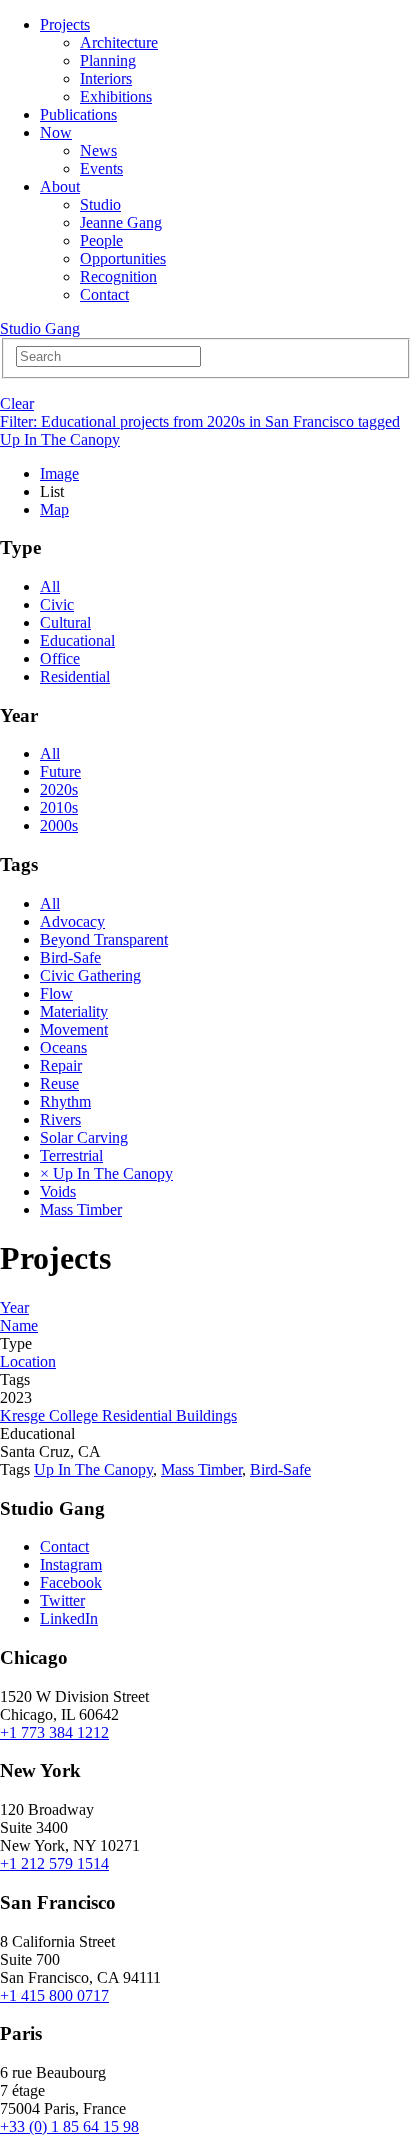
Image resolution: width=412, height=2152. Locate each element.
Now (56, 132)
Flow (56, 993)
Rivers (60, 1119)
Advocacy (72, 921)
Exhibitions (116, 96)
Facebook (71, 1582)
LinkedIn (69, 1618)
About (60, 186)
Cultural (65, 622)
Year (14, 1307)
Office (60, 658)
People (101, 240)
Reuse (59, 1083)
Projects (65, 24)
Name (19, 1325)
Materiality (74, 1011)
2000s (59, 825)
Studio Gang (40, 328)
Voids (58, 1191)
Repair (61, 1065)
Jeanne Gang (121, 222)
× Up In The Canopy (106, 1173)
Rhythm (65, 1101)
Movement (74, 1029)
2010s (59, 807)
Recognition (118, 276)
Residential (75, 676)
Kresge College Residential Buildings (118, 1415)
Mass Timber (81, 1209)
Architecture (119, 42)
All (50, 586)
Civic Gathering (90, 975)
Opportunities (123, 258)
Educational (77, 640)
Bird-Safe (70, 957)
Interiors (106, 78)
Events (101, 168)
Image (59, 473)
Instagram (71, 1564)
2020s (59, 789)
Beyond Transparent (104, 939)
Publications (78, 114)
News (98, 150)
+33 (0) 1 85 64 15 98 (69, 2126)
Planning (108, 60)
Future (60, 771)
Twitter (62, 1600)
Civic (57, 604)
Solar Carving (84, 1137)
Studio (100, 204)
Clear (17, 403)
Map (54, 509)
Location (28, 1361)
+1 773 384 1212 (54, 1732)
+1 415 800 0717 (54, 1995)
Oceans (63, 1047)
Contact (104, 294)
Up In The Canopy (93, 1469)
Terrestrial (71, 1155)
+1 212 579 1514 (54, 1863)
